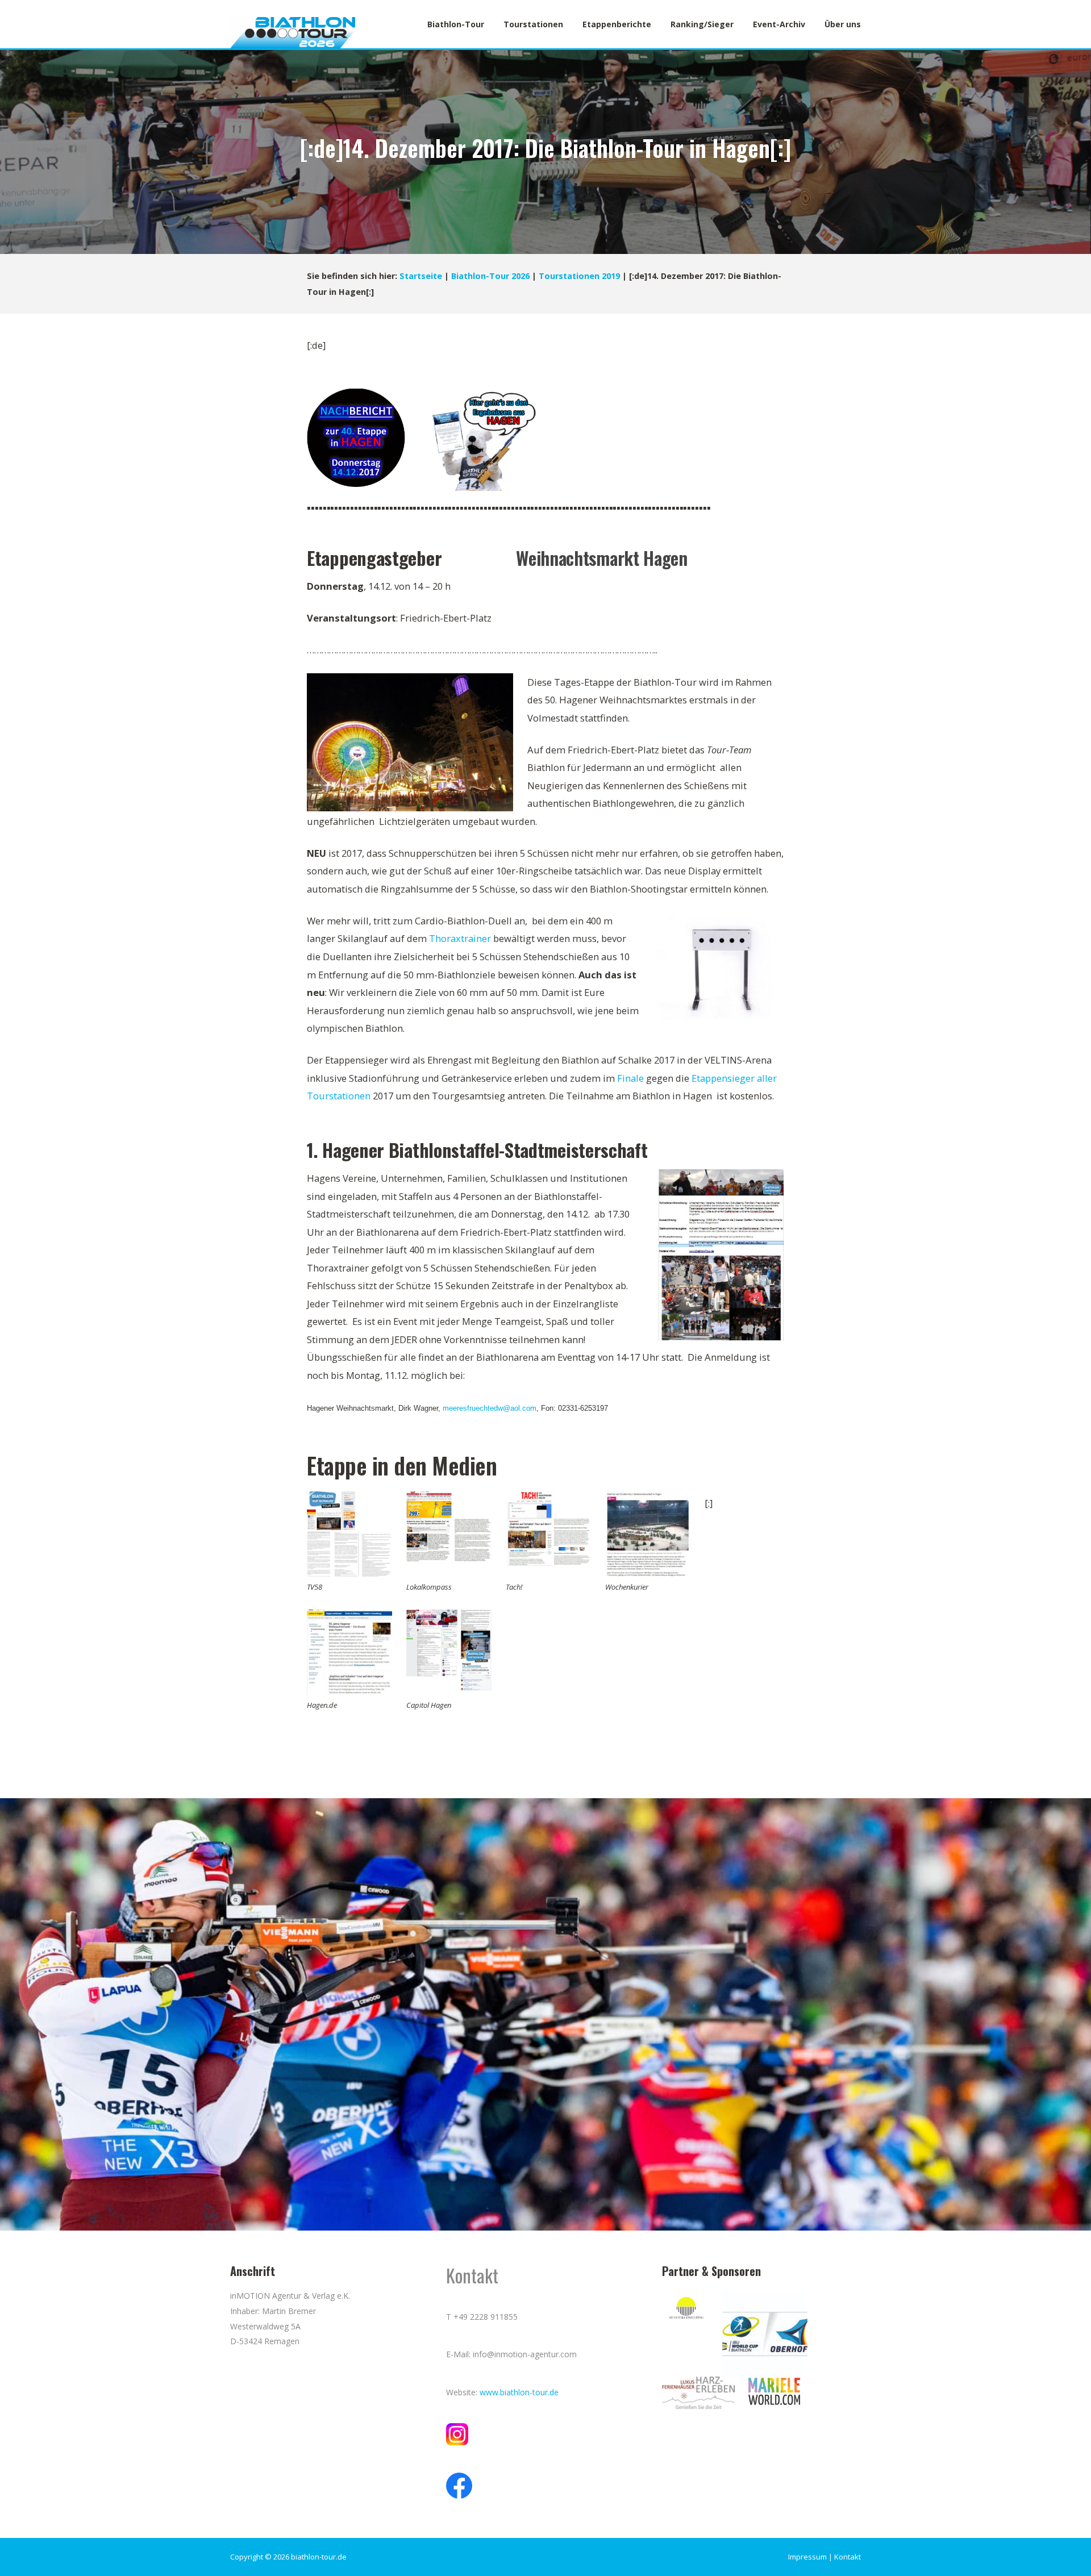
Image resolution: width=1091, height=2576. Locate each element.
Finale (630, 1078)
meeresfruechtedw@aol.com (490, 1408)
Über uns (843, 24)
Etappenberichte (617, 24)
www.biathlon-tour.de (519, 2392)
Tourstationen (533, 24)
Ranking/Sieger (702, 24)
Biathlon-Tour (456, 24)
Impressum (807, 2557)
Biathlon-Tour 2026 (490, 276)
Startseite (421, 276)
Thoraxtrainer (460, 938)
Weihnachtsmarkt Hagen (602, 558)
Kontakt (848, 2557)
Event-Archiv (779, 24)
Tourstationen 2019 (579, 276)
